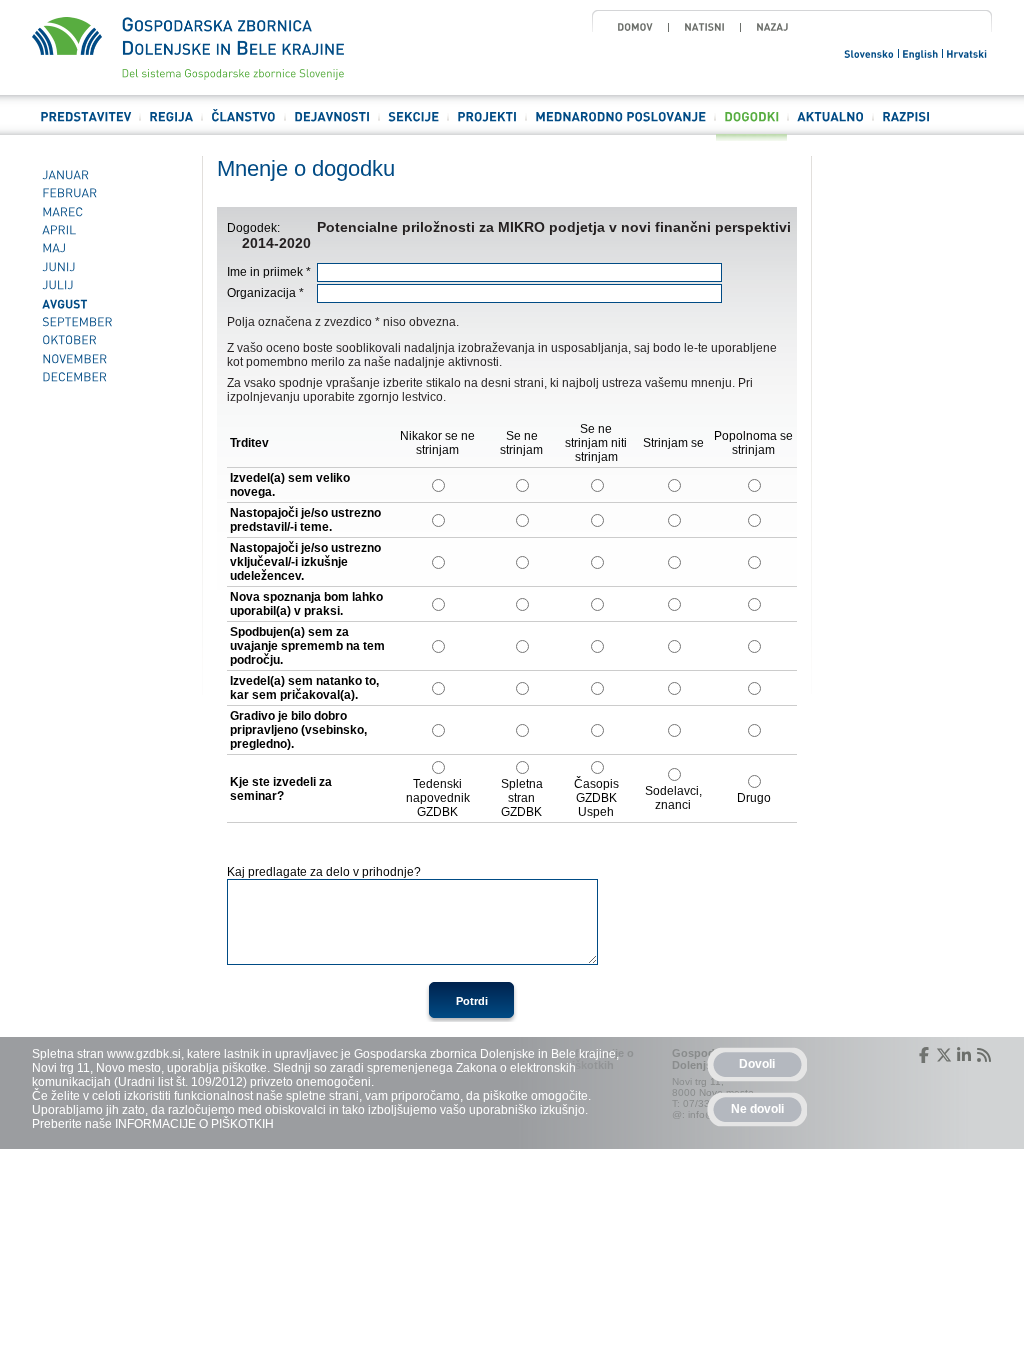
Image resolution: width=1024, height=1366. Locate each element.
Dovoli (757, 1064)
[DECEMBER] (109, 377)
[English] (921, 52)
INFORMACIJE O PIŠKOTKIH (194, 1124)
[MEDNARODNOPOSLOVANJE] (620, 125)
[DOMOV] (635, 26)
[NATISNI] (704, 26)
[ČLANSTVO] (243, 125)
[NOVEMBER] (109, 359)
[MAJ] (109, 249)
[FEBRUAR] (109, 193)
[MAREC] (109, 212)
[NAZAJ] (772, 26)
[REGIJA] (171, 125)
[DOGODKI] (751, 125)
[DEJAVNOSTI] (332, 125)
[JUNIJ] (109, 267)
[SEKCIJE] (413, 125)
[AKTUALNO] (830, 125)
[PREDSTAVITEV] (85, 125)
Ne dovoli (757, 1109)
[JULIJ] (109, 285)
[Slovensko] (870, 52)
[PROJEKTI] (487, 125)
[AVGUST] (109, 304)
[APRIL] (109, 230)
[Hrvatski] (967, 52)
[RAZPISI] (906, 125)
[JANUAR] (109, 175)
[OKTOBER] (109, 341)
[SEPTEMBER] (109, 322)
